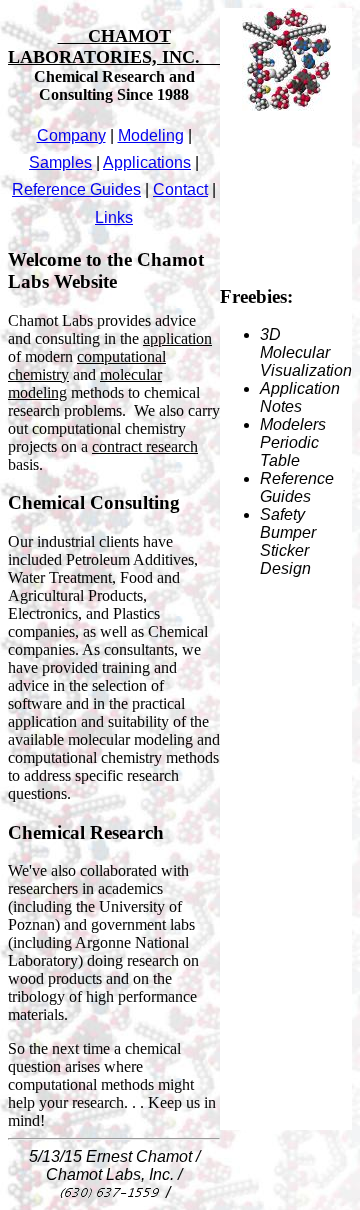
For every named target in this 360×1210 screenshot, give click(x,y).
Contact (180, 189)
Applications (147, 162)
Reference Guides (76, 189)
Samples (60, 162)
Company (71, 135)
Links (114, 217)
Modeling (151, 135)
